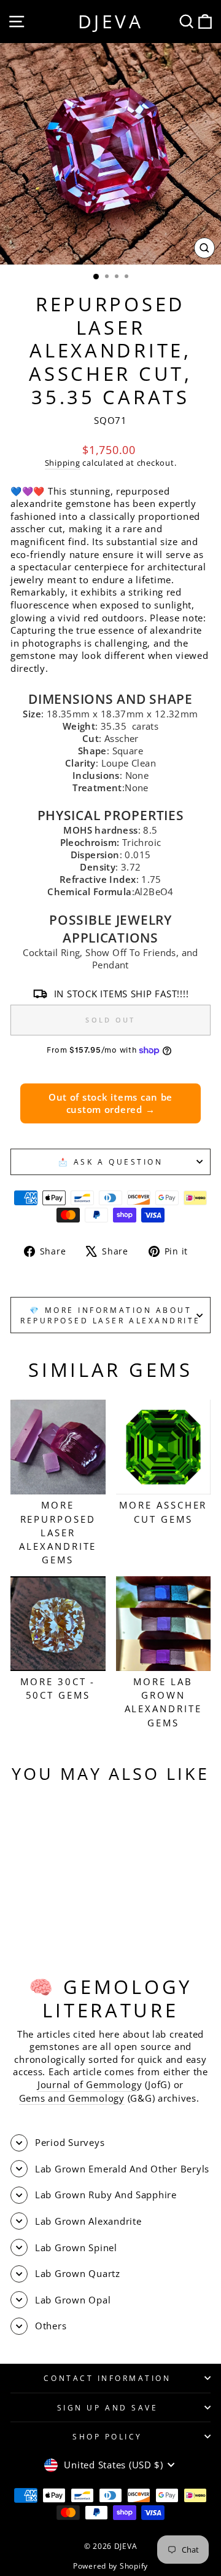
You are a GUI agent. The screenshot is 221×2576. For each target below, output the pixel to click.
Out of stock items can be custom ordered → (110, 1103)
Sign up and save (108, 2407)
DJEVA (111, 21)
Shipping (63, 463)
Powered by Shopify (110, 2566)
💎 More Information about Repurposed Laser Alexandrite (110, 1315)
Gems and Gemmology (72, 2098)
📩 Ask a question (111, 1162)
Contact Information (107, 2378)
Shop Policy (107, 2436)
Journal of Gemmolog (87, 2084)
